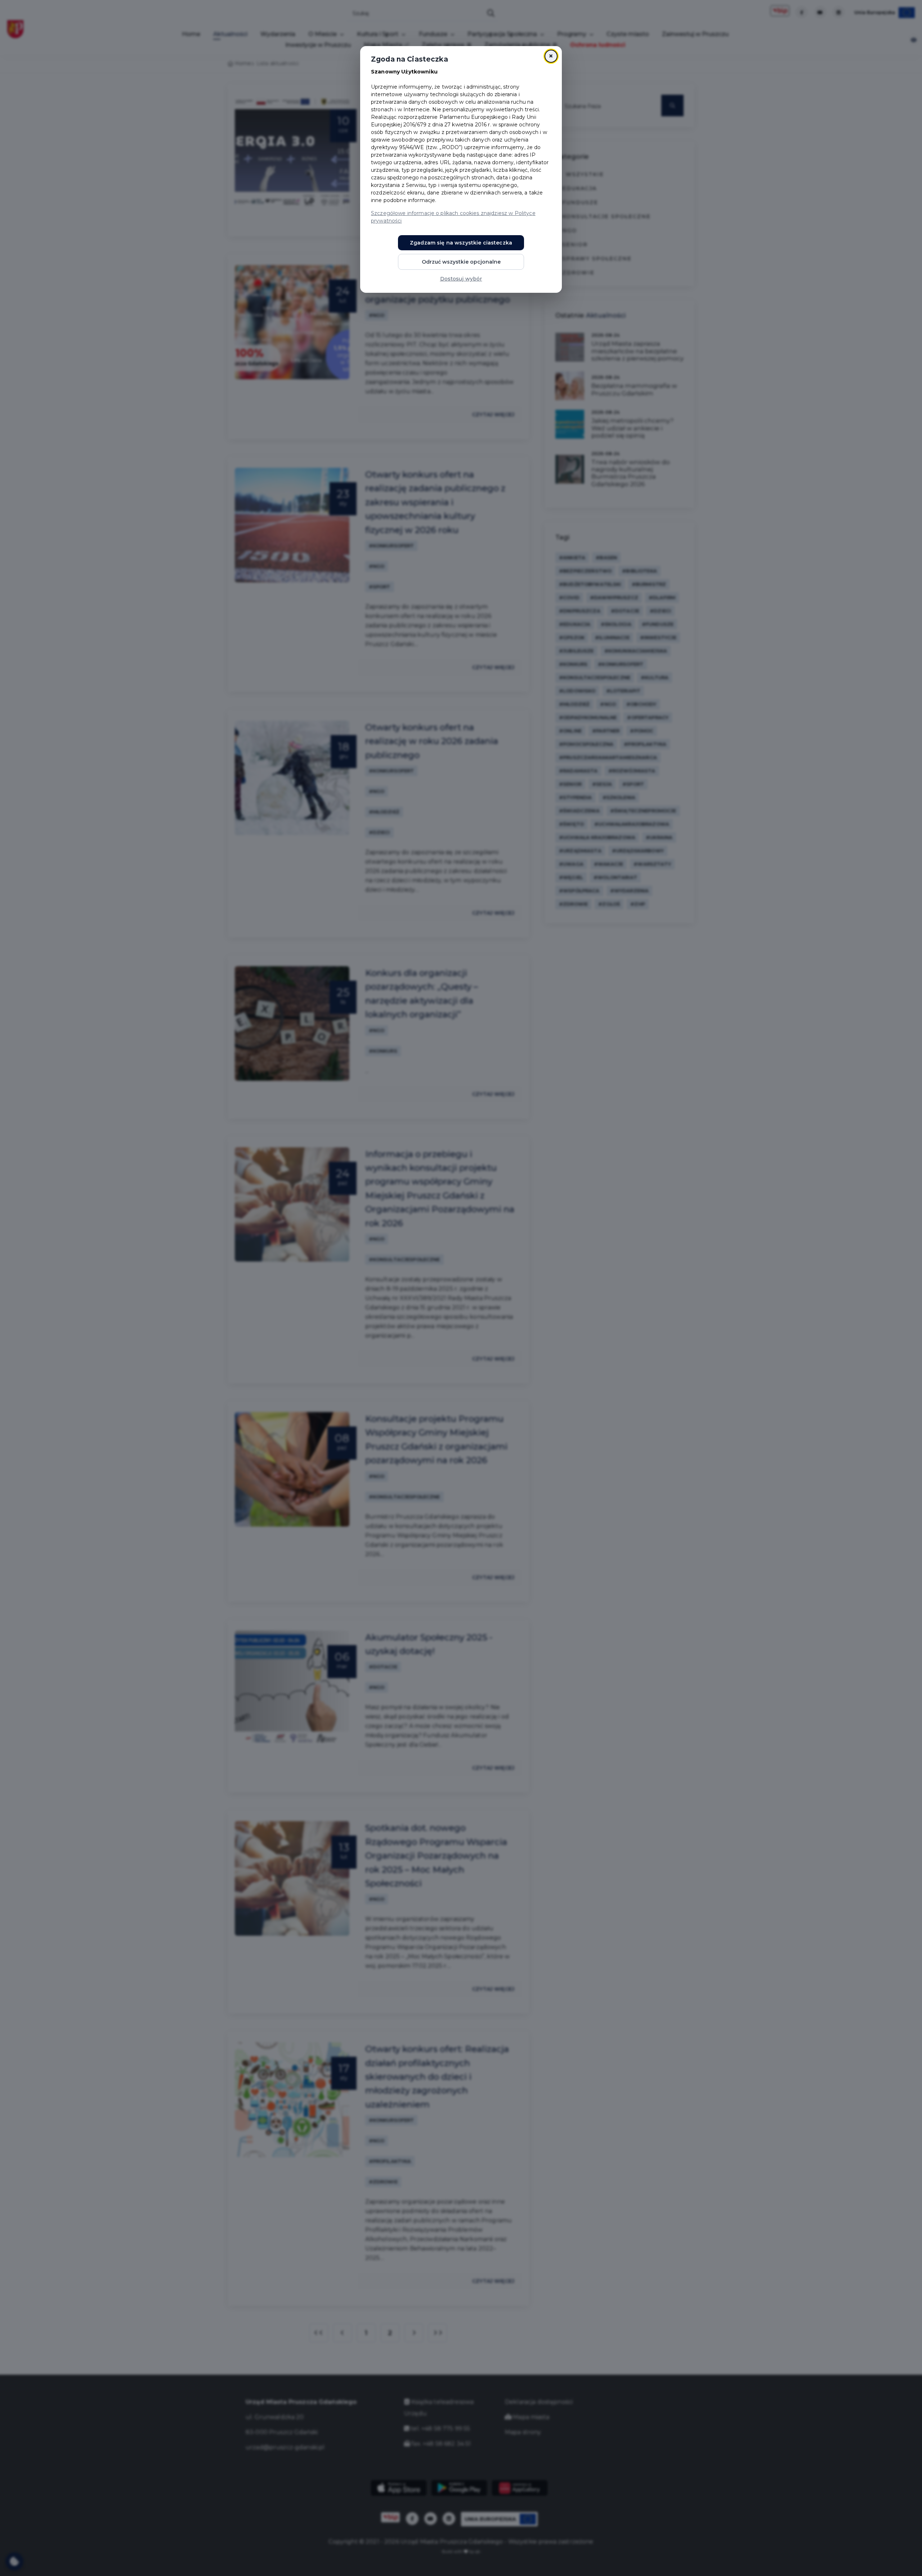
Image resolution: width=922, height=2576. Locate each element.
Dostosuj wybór (461, 279)
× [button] (551, 56)
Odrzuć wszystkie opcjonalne (461, 262)
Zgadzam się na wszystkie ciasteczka (461, 243)
